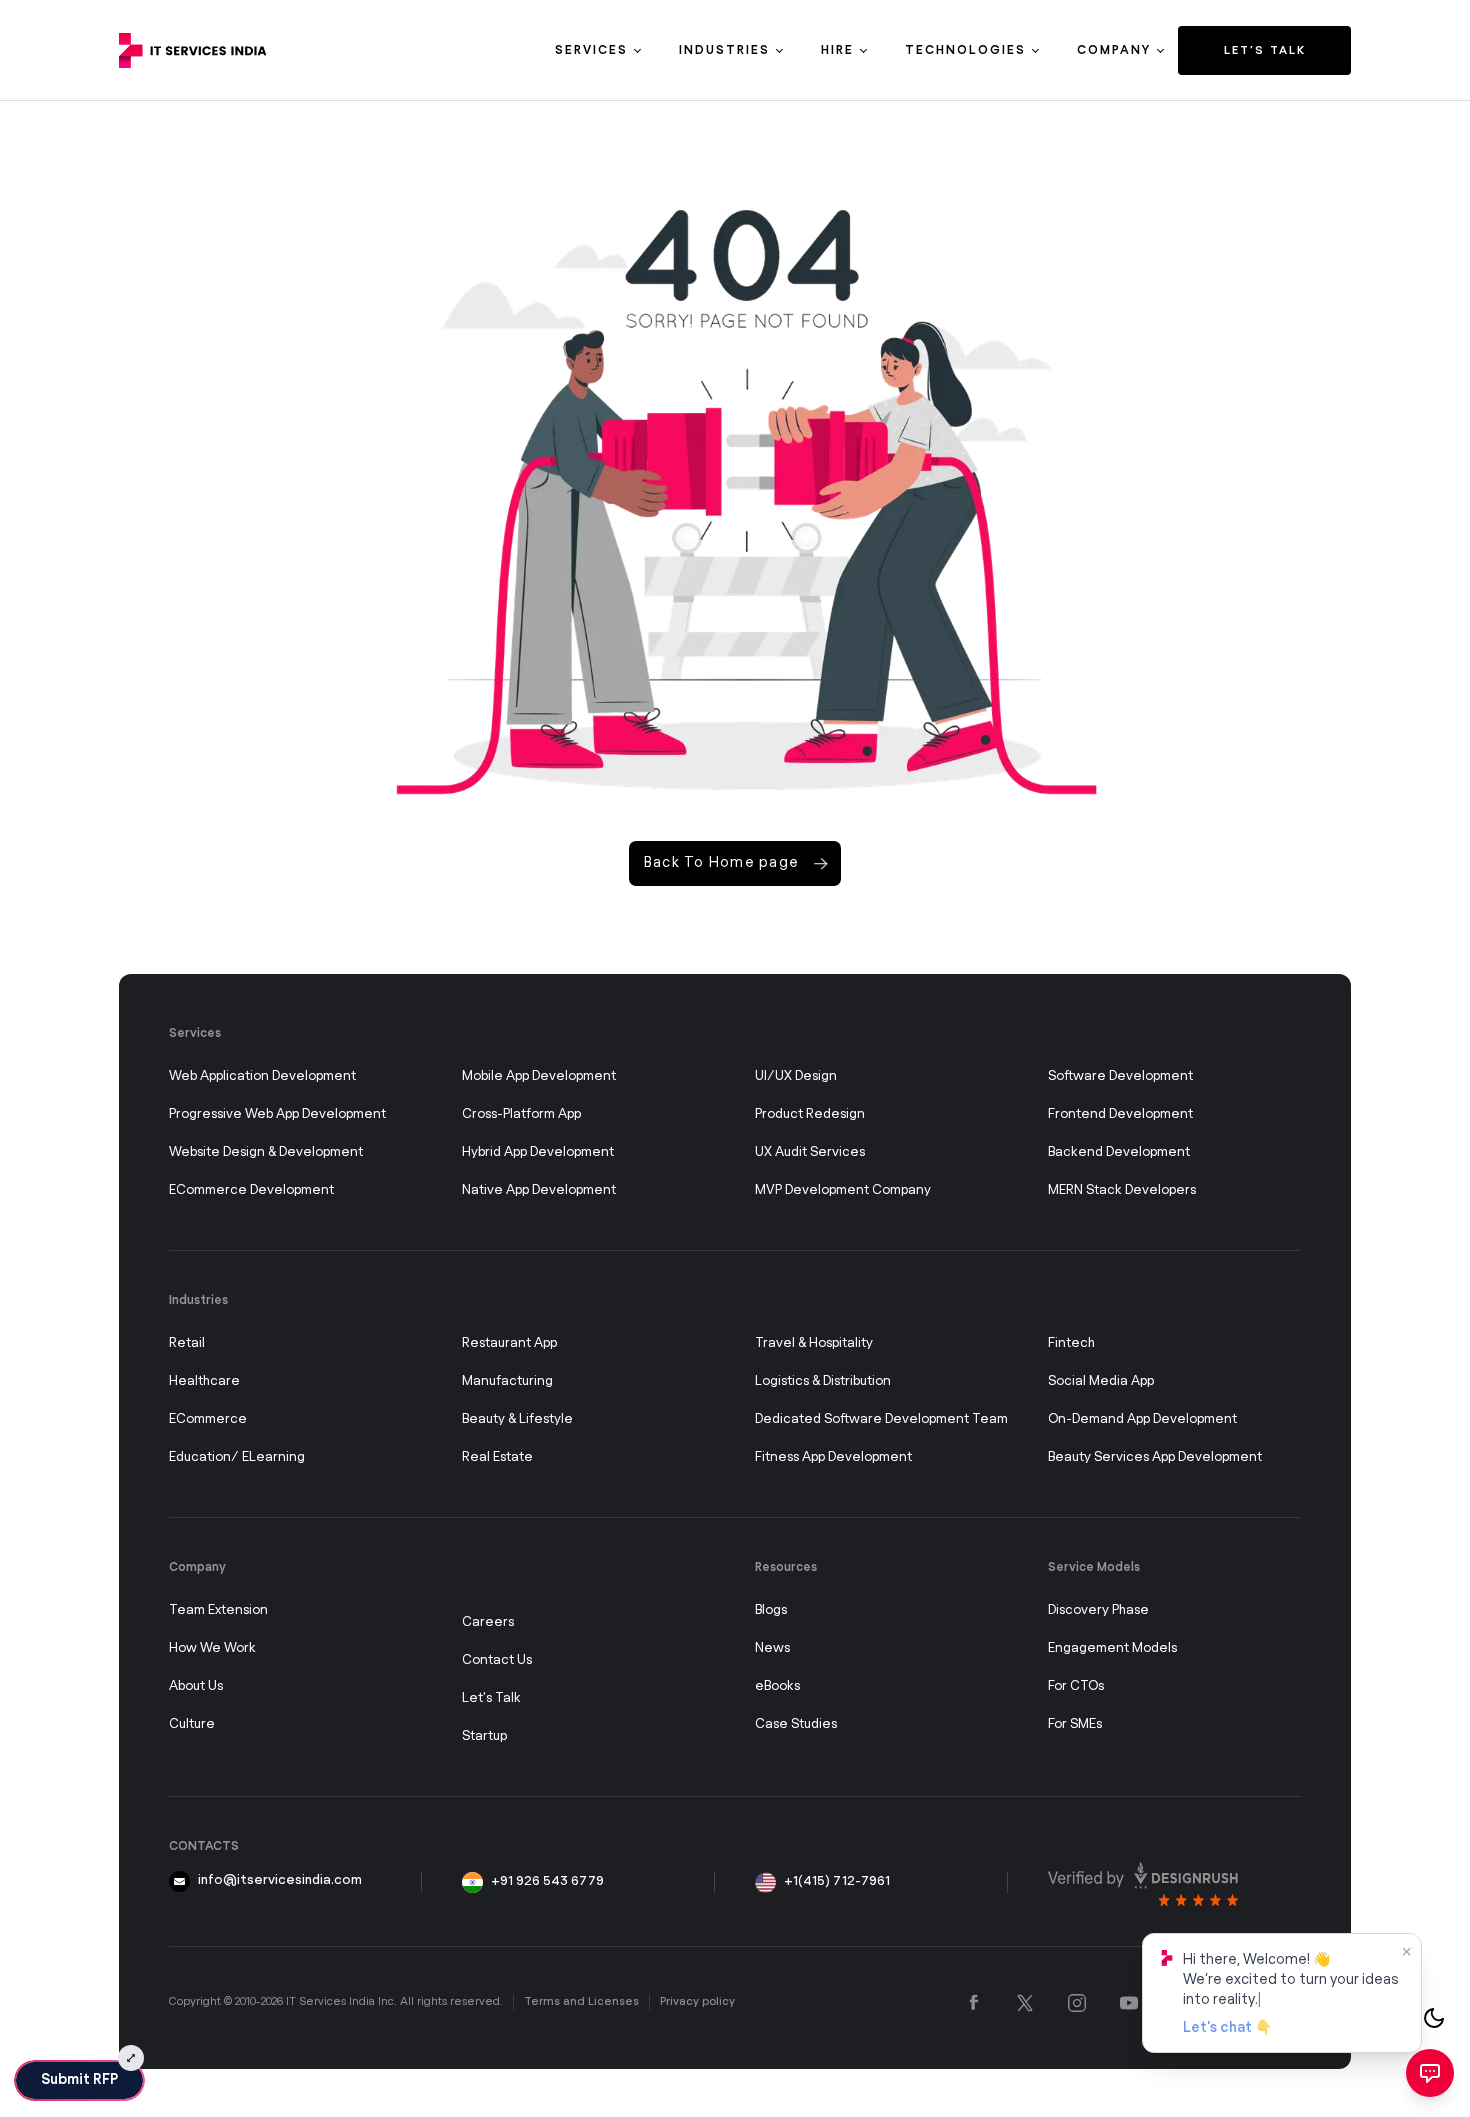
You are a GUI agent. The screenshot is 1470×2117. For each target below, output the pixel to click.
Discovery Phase (1098, 1610)
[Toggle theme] (1434, 2018)
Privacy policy (697, 2001)
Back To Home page (721, 863)
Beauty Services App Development (1155, 1457)
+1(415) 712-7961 (837, 1881)
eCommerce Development (251, 1190)
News (772, 1648)
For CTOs (1076, 1686)
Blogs (771, 1610)
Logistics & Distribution (823, 1381)
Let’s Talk (1265, 50)
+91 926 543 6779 (547, 1881)
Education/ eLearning (237, 1457)
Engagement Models (1112, 1648)
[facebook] (974, 2003)
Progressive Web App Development (277, 1114)
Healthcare (204, 1381)
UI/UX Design (796, 1076)
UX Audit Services (810, 1152)
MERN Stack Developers (1122, 1190)
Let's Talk (491, 1698)
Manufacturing (507, 1381)
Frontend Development (1120, 1114)
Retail (187, 1343)
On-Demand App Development (1142, 1419)
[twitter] (1025, 2003)
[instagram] (1077, 2003)
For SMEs (1075, 1724)
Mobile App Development (539, 1076)
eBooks (777, 1686)
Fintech (1071, 1343)
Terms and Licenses (581, 2001)
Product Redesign (810, 1114)
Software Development (1120, 1076)
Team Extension (218, 1610)
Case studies (796, 1724)
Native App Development (539, 1190)
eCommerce (208, 1419)
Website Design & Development (266, 1152)
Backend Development (1119, 1152)
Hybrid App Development (538, 1152)
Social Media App (1101, 1381)
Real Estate (497, 1457)
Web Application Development (262, 1076)
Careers (488, 1622)
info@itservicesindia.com (280, 1880)
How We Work (212, 1648)
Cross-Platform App (521, 1114)
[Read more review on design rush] (1143, 1884)
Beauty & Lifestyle (517, 1419)
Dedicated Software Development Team (881, 1419)
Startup (484, 1736)
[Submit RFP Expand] (131, 2058)
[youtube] (1129, 2003)
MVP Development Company (843, 1190)
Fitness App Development (833, 1457)
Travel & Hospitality (814, 1343)
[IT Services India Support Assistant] (1430, 2073)
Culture (192, 1724)
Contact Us (497, 1660)
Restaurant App (509, 1343)
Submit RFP (79, 2080)
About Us (196, 1686)
